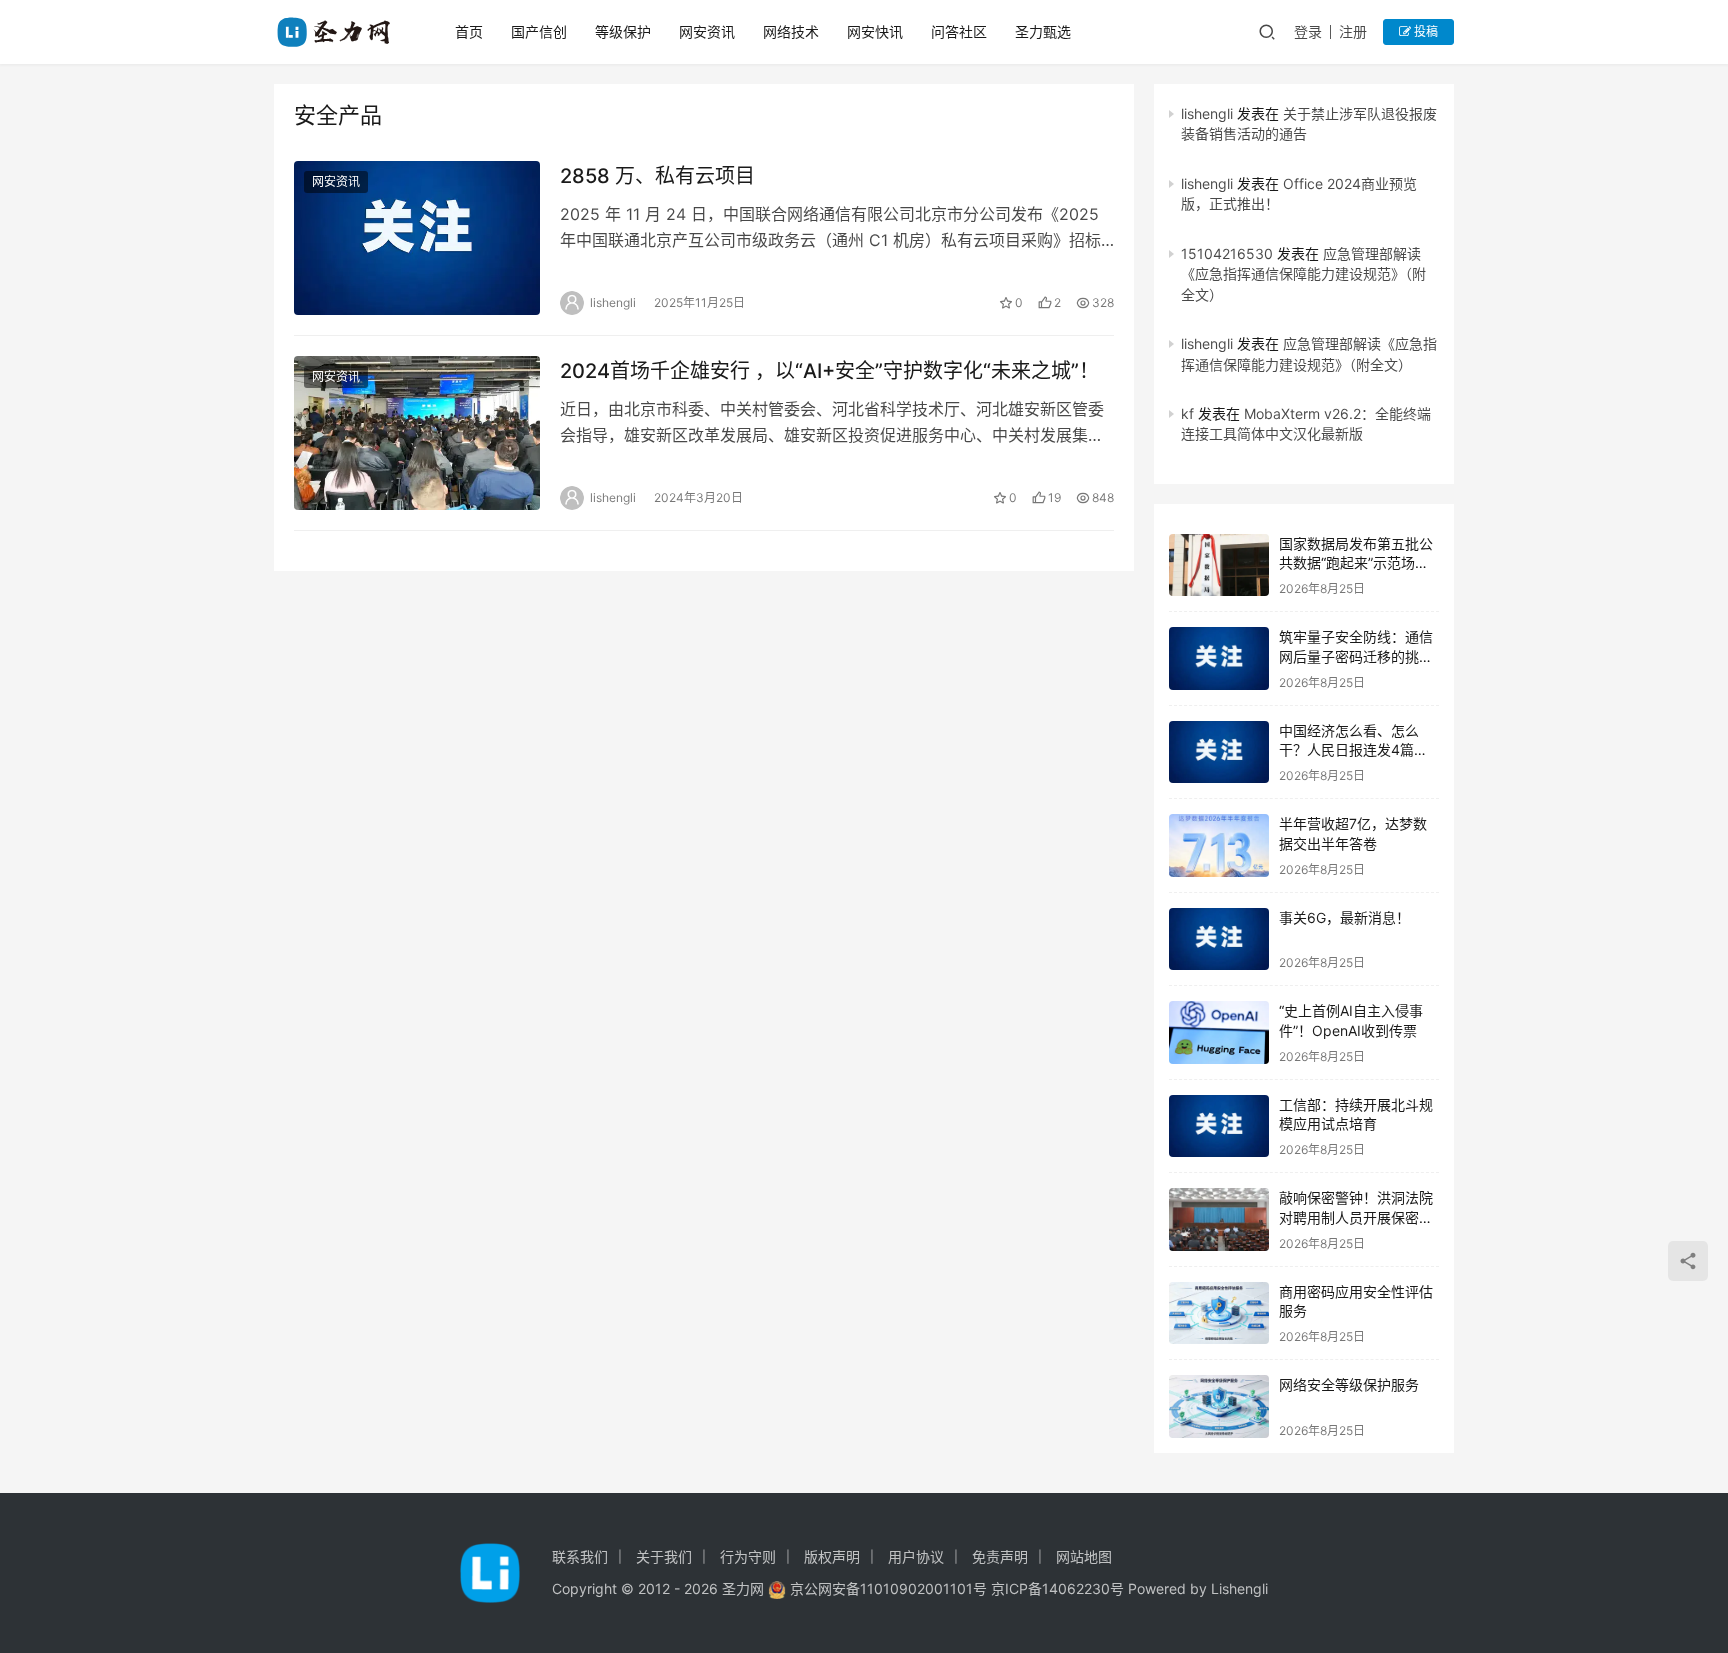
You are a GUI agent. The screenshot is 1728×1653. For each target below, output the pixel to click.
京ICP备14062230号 (1057, 1588)
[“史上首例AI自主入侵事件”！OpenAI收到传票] (1219, 1032)
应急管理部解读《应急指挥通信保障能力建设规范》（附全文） (1303, 274)
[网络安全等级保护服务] (1219, 1406)
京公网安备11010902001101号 (888, 1588)
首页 (469, 31)
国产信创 (539, 31)
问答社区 (959, 31)
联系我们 (580, 1556)
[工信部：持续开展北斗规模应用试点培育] (1219, 1126)
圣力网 (743, 1588)
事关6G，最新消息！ (1344, 917)
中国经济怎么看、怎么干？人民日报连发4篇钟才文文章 (1353, 750)
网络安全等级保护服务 (1349, 1384)
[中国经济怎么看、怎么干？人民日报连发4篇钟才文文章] (1219, 752)
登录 (1308, 31)
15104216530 (1227, 253)
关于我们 (664, 1556)
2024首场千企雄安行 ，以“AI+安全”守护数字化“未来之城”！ (829, 371)
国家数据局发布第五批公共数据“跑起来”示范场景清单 (1356, 563)
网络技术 (791, 31)
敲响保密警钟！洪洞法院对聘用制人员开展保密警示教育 (1356, 1217)
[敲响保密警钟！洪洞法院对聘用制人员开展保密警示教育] (1219, 1219)
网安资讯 (707, 31)
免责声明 (1000, 1556)
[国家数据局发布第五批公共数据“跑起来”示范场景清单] (1219, 565)
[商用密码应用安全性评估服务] (1219, 1313)
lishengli (1207, 113)
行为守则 (748, 1556)
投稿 (1424, 31)
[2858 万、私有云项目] (417, 238)
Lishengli (1239, 1588)
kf (1187, 413)
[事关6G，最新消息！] (1219, 939)
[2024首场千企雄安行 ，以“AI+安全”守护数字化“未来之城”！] (417, 433)
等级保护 (623, 31)
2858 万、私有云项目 (657, 176)
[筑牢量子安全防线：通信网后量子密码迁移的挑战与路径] (1219, 658)
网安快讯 (875, 31)
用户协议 (916, 1556)
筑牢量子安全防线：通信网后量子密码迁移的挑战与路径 (1356, 656)
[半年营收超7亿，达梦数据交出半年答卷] (1219, 845)
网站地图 (1084, 1556)
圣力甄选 (1043, 31)
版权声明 (832, 1556)
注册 (1353, 31)
